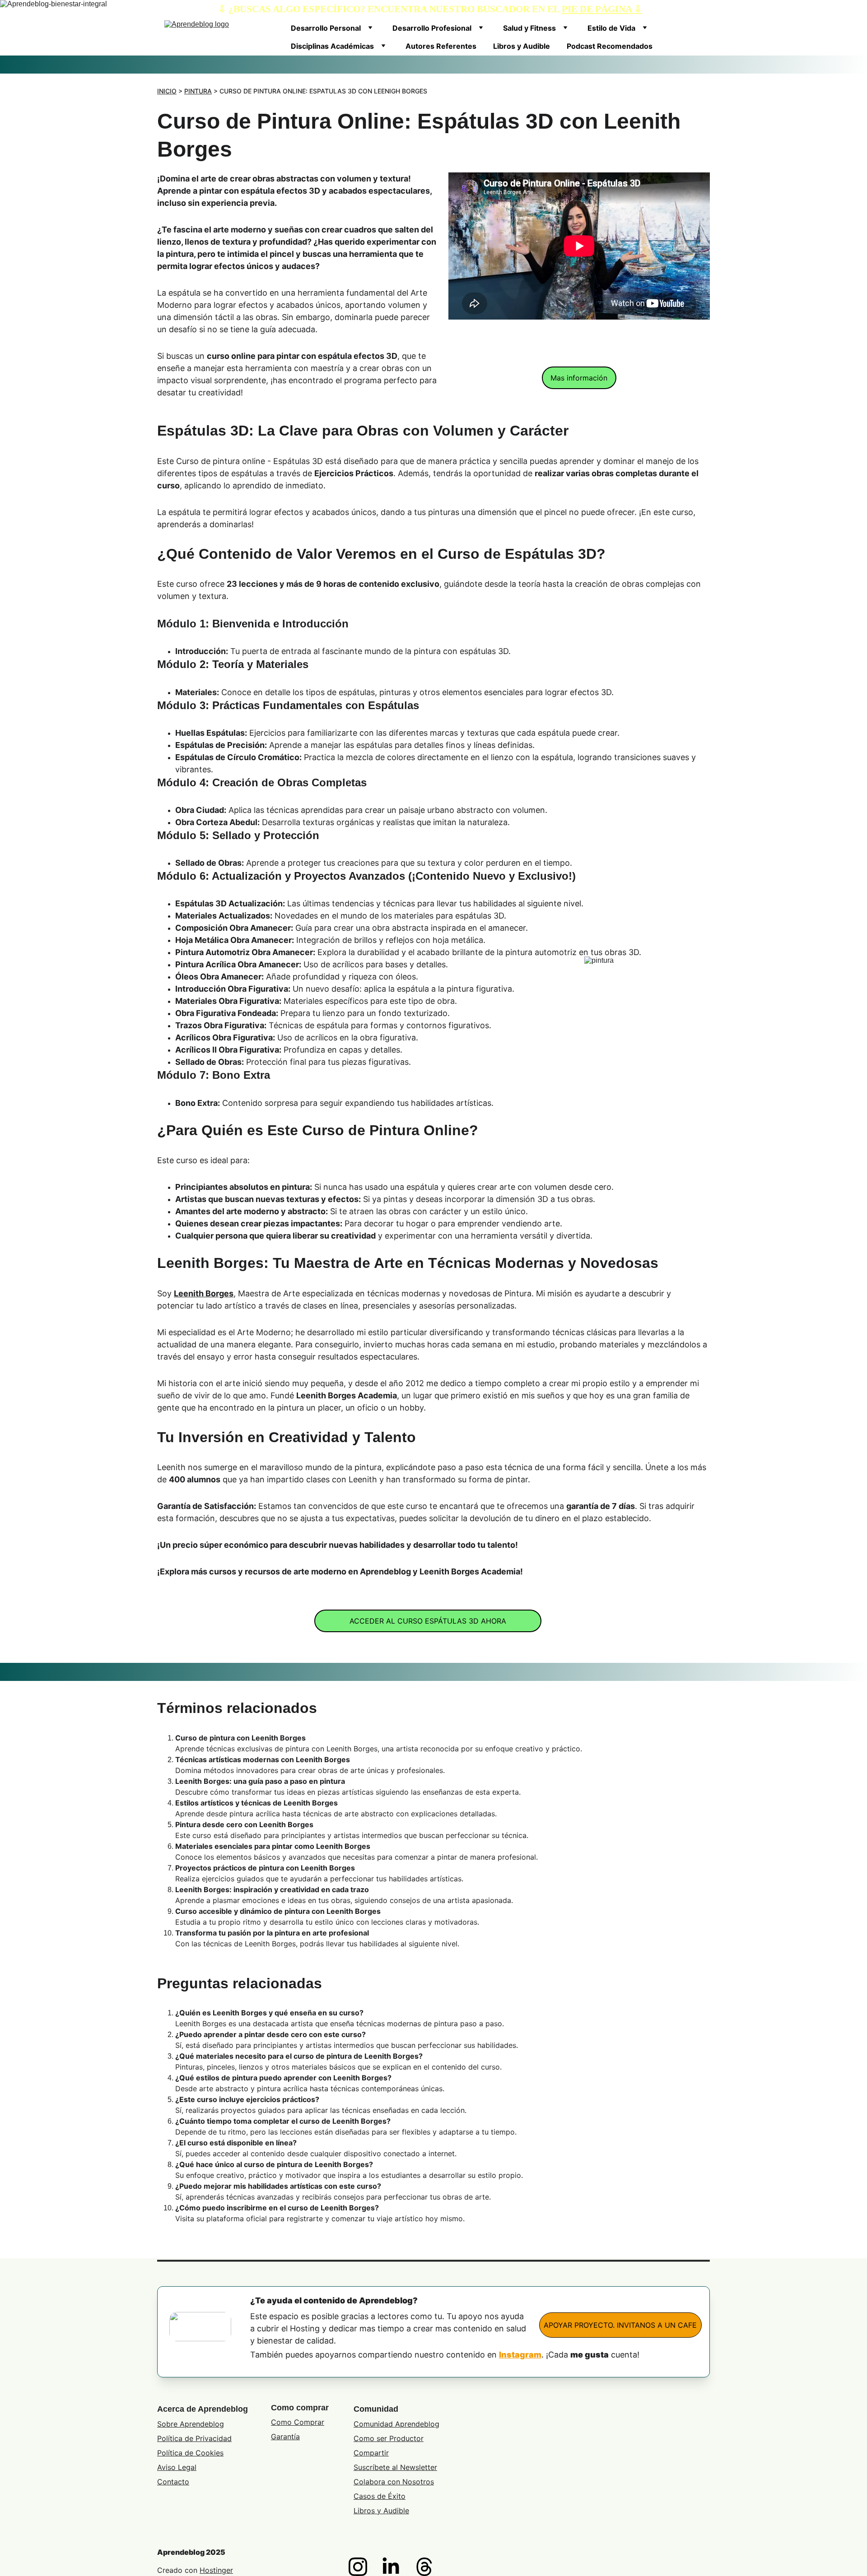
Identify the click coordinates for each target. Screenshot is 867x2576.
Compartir (371, 2453)
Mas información (579, 378)
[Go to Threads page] (424, 2567)
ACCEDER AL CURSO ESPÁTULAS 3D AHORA (428, 1621)
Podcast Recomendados (610, 46)
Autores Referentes (441, 46)
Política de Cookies (190, 2453)
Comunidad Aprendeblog (396, 2424)
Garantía (285, 2437)
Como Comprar (298, 2422)
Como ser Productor (389, 2438)
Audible (396, 2511)
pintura (198, 91)
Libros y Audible (522, 46)
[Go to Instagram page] (362, 2567)
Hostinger (216, 2570)
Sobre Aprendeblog (191, 2424)
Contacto (173, 2482)
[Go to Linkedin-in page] (395, 2567)
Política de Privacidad (194, 2438)
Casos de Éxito (380, 2496)
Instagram (520, 2355)
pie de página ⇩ (602, 9)
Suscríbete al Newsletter (395, 2467)
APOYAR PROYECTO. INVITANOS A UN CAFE (620, 2325)
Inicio (167, 91)
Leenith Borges (204, 1293)
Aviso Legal (177, 2467)
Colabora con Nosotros (394, 2482)
